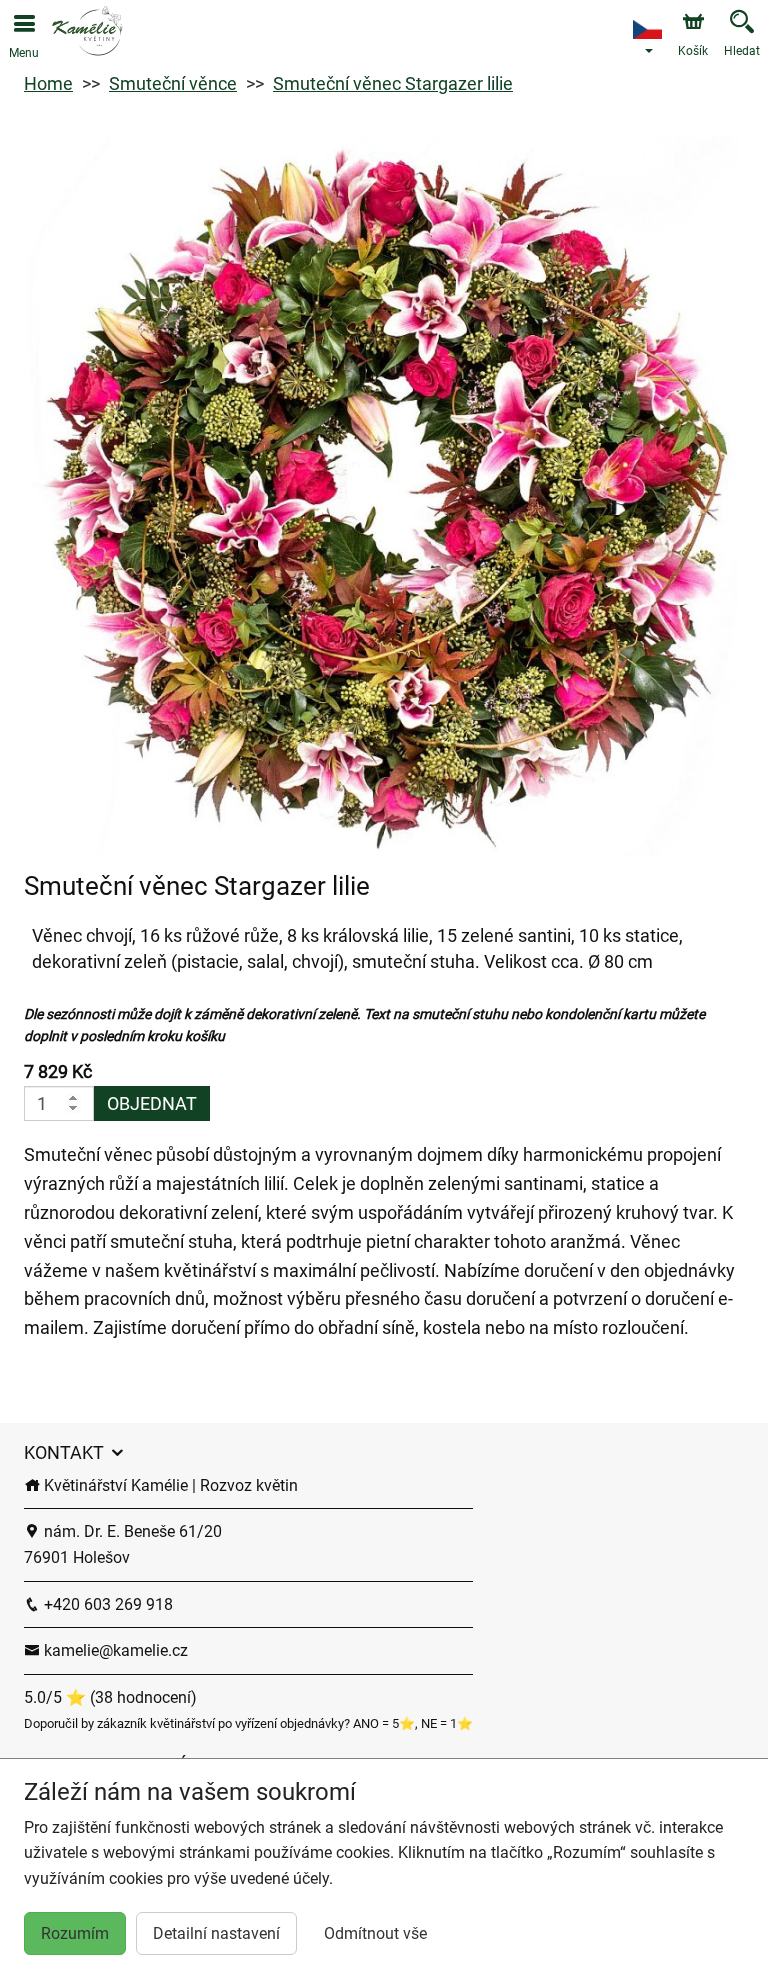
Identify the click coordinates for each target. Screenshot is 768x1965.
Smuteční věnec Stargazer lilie (393, 83)
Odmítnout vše (375, 1933)
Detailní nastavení (216, 1933)
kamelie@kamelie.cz (114, 1650)
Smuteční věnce (173, 83)
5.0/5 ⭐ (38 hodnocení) (110, 1697)
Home (48, 83)
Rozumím (75, 1933)
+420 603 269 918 (106, 1604)
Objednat (152, 1103)
